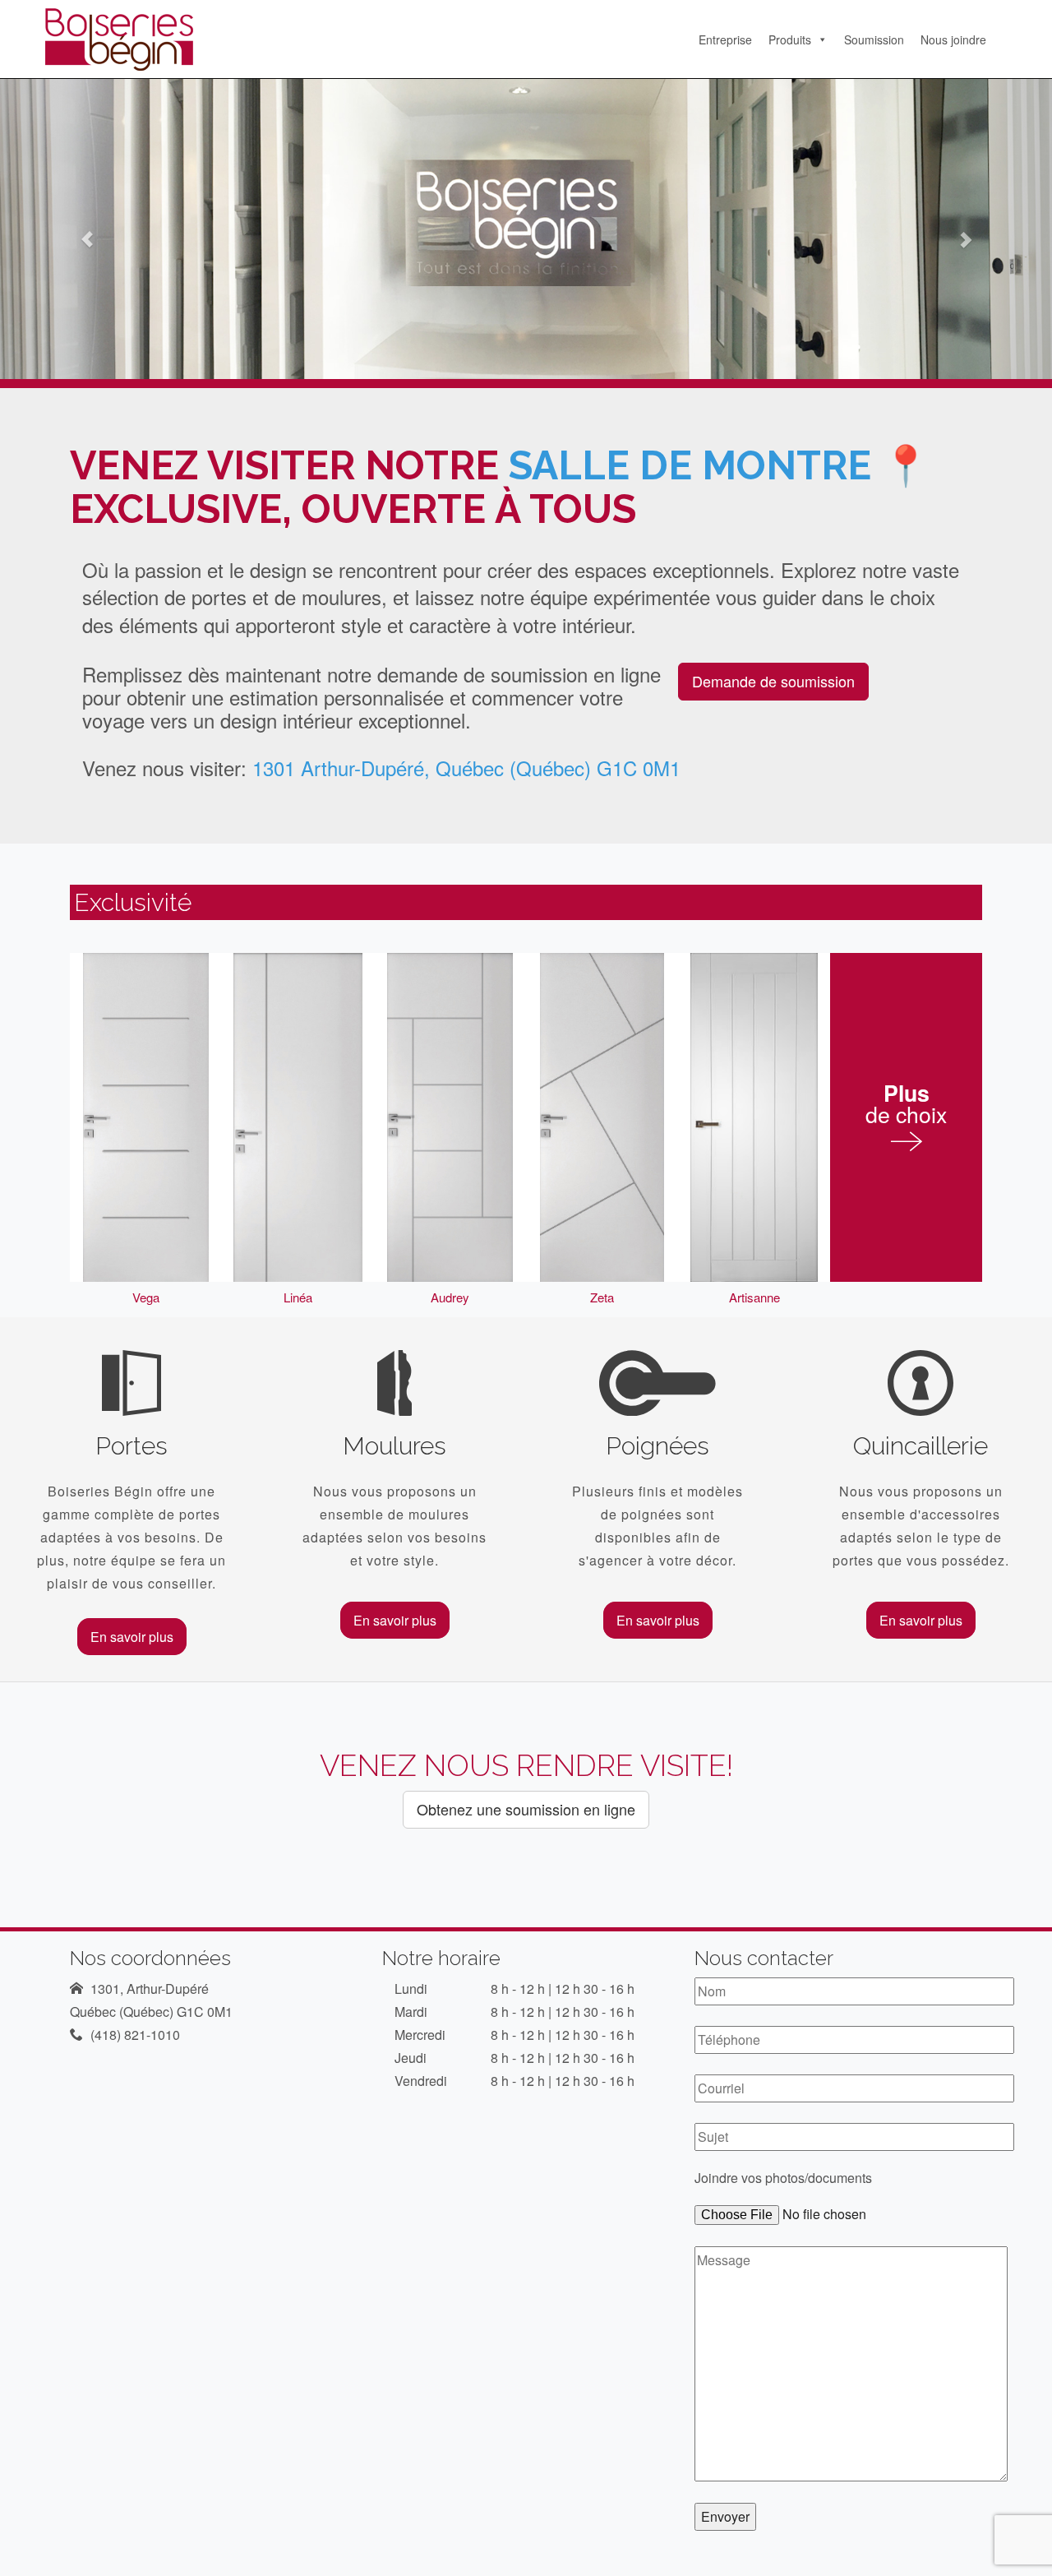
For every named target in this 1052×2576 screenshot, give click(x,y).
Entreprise (725, 39)
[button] (79, 229)
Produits (790, 39)
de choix (906, 1106)
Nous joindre (953, 39)
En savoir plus (132, 1637)
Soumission (874, 39)
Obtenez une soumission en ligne (526, 1809)
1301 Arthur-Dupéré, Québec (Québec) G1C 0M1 (466, 768)
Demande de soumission (773, 681)
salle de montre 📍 (720, 465)
